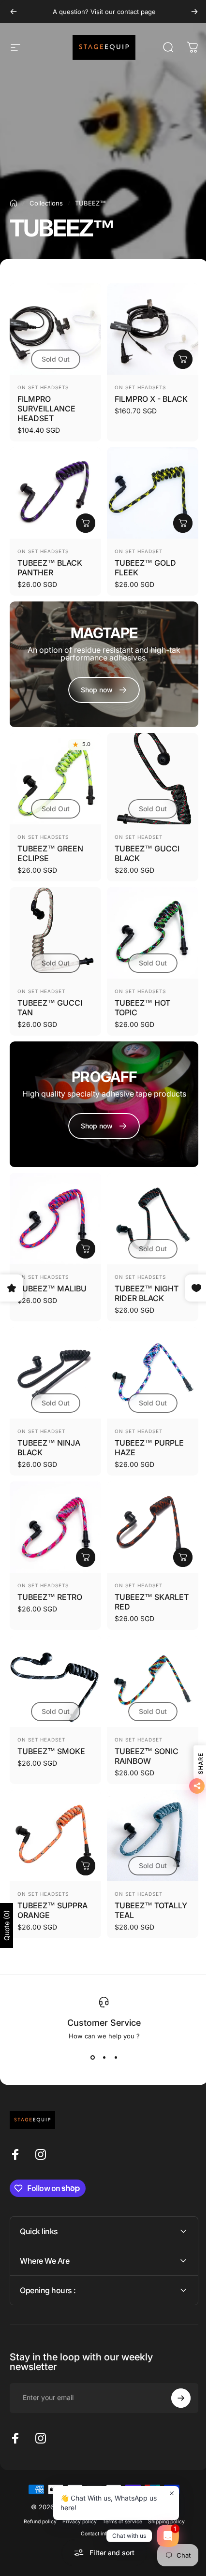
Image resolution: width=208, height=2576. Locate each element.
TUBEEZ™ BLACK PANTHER (50, 568)
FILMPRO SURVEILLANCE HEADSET (46, 409)
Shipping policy (163, 2479)
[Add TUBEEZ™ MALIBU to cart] (86, 1249)
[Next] (194, 12)
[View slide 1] (92, 2057)
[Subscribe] (174, 2356)
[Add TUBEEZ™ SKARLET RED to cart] (183, 1557)
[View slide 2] (104, 2057)
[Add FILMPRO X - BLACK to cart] (183, 359)
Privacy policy (76, 2479)
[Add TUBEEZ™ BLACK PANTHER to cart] (86, 523)
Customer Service (104, 2023)
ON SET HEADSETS (43, 387)
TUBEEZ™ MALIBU (52, 1288)
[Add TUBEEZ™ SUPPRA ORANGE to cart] (86, 1866)
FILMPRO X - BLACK (151, 399)
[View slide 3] (116, 2057)
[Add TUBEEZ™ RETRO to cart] (86, 1557)
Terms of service (119, 2479)
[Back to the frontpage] (14, 203)
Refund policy (36, 2479)
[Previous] (14, 12)
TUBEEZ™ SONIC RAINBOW (147, 1756)
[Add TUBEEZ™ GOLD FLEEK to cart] (183, 523)
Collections (46, 203)
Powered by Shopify (143, 2464)
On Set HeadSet (139, 551)
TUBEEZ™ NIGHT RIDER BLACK (147, 1293)
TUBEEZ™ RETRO (50, 1597)
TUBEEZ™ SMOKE (51, 1751)
